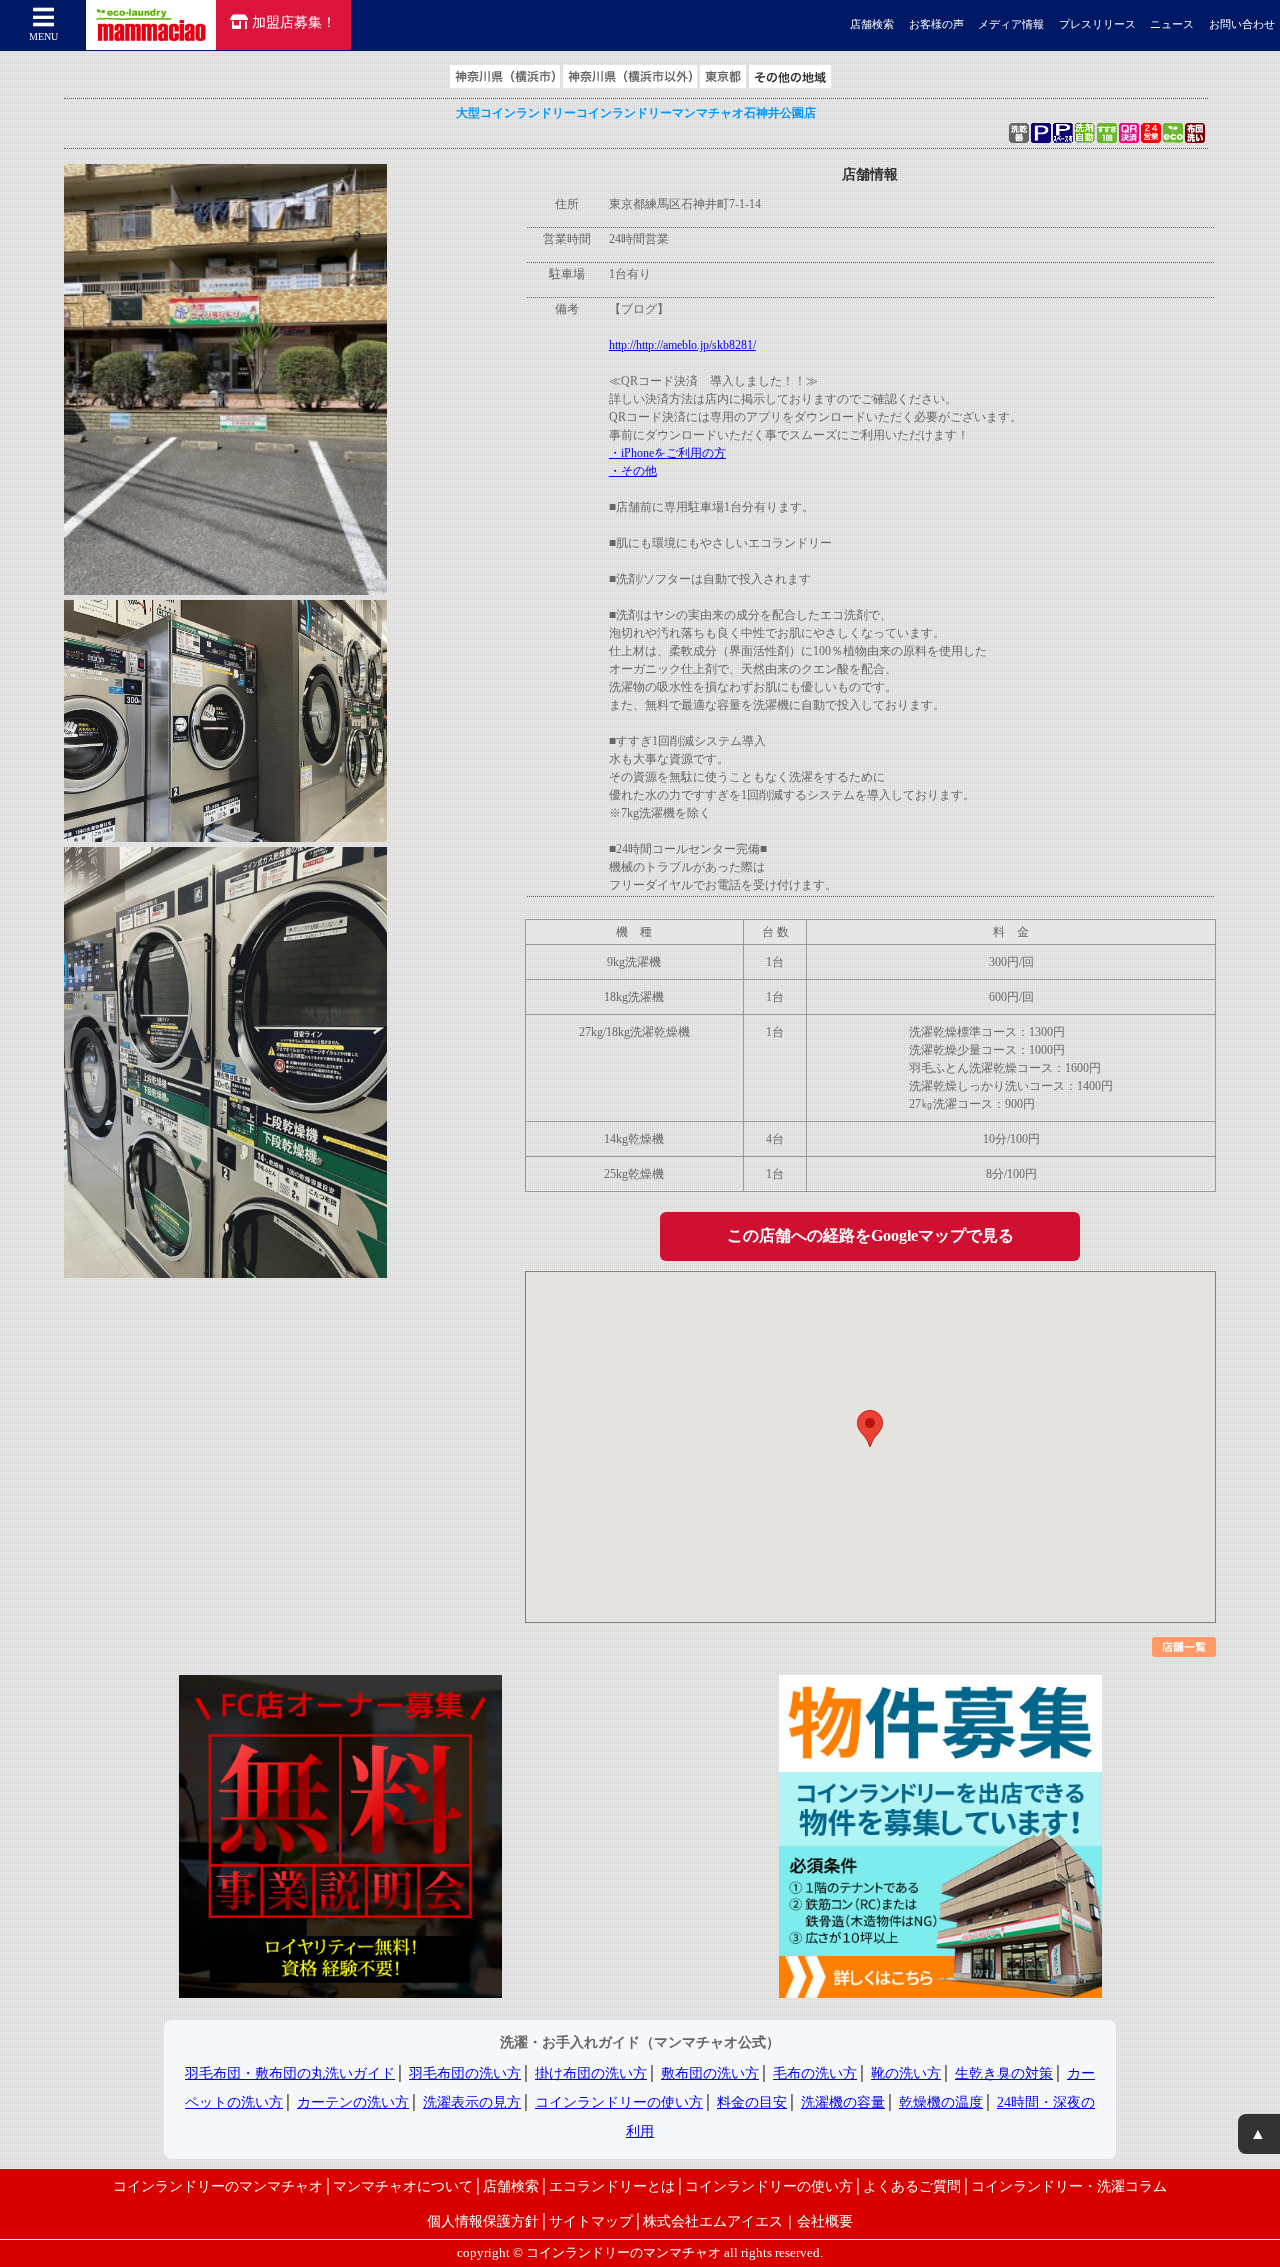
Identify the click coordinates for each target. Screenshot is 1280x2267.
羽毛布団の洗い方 (465, 2073)
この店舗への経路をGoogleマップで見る (870, 1235)
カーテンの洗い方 (353, 2102)
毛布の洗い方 (815, 2073)
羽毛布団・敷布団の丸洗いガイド (290, 2073)
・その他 (633, 471)
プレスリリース (1097, 24)
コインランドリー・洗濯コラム (1069, 2186)
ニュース (1172, 24)
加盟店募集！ (294, 22)
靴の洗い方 (906, 2073)
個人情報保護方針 (483, 2221)
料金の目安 (752, 2102)
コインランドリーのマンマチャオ (218, 2186)
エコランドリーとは (612, 2186)
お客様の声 (936, 24)
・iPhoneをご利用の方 (667, 453)
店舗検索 (872, 24)
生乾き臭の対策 (1004, 2073)
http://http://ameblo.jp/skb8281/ (682, 345)
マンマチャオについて (403, 2186)
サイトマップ (591, 2221)
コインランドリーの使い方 (619, 2102)
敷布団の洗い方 (710, 2073)
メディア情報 (1011, 24)
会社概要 (825, 2221)
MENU (43, 36)
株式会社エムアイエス (713, 2221)
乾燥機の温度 (941, 2102)
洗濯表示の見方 (472, 2102)
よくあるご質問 (912, 2186)
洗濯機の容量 (843, 2102)
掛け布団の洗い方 (591, 2073)
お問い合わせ (1242, 24)
